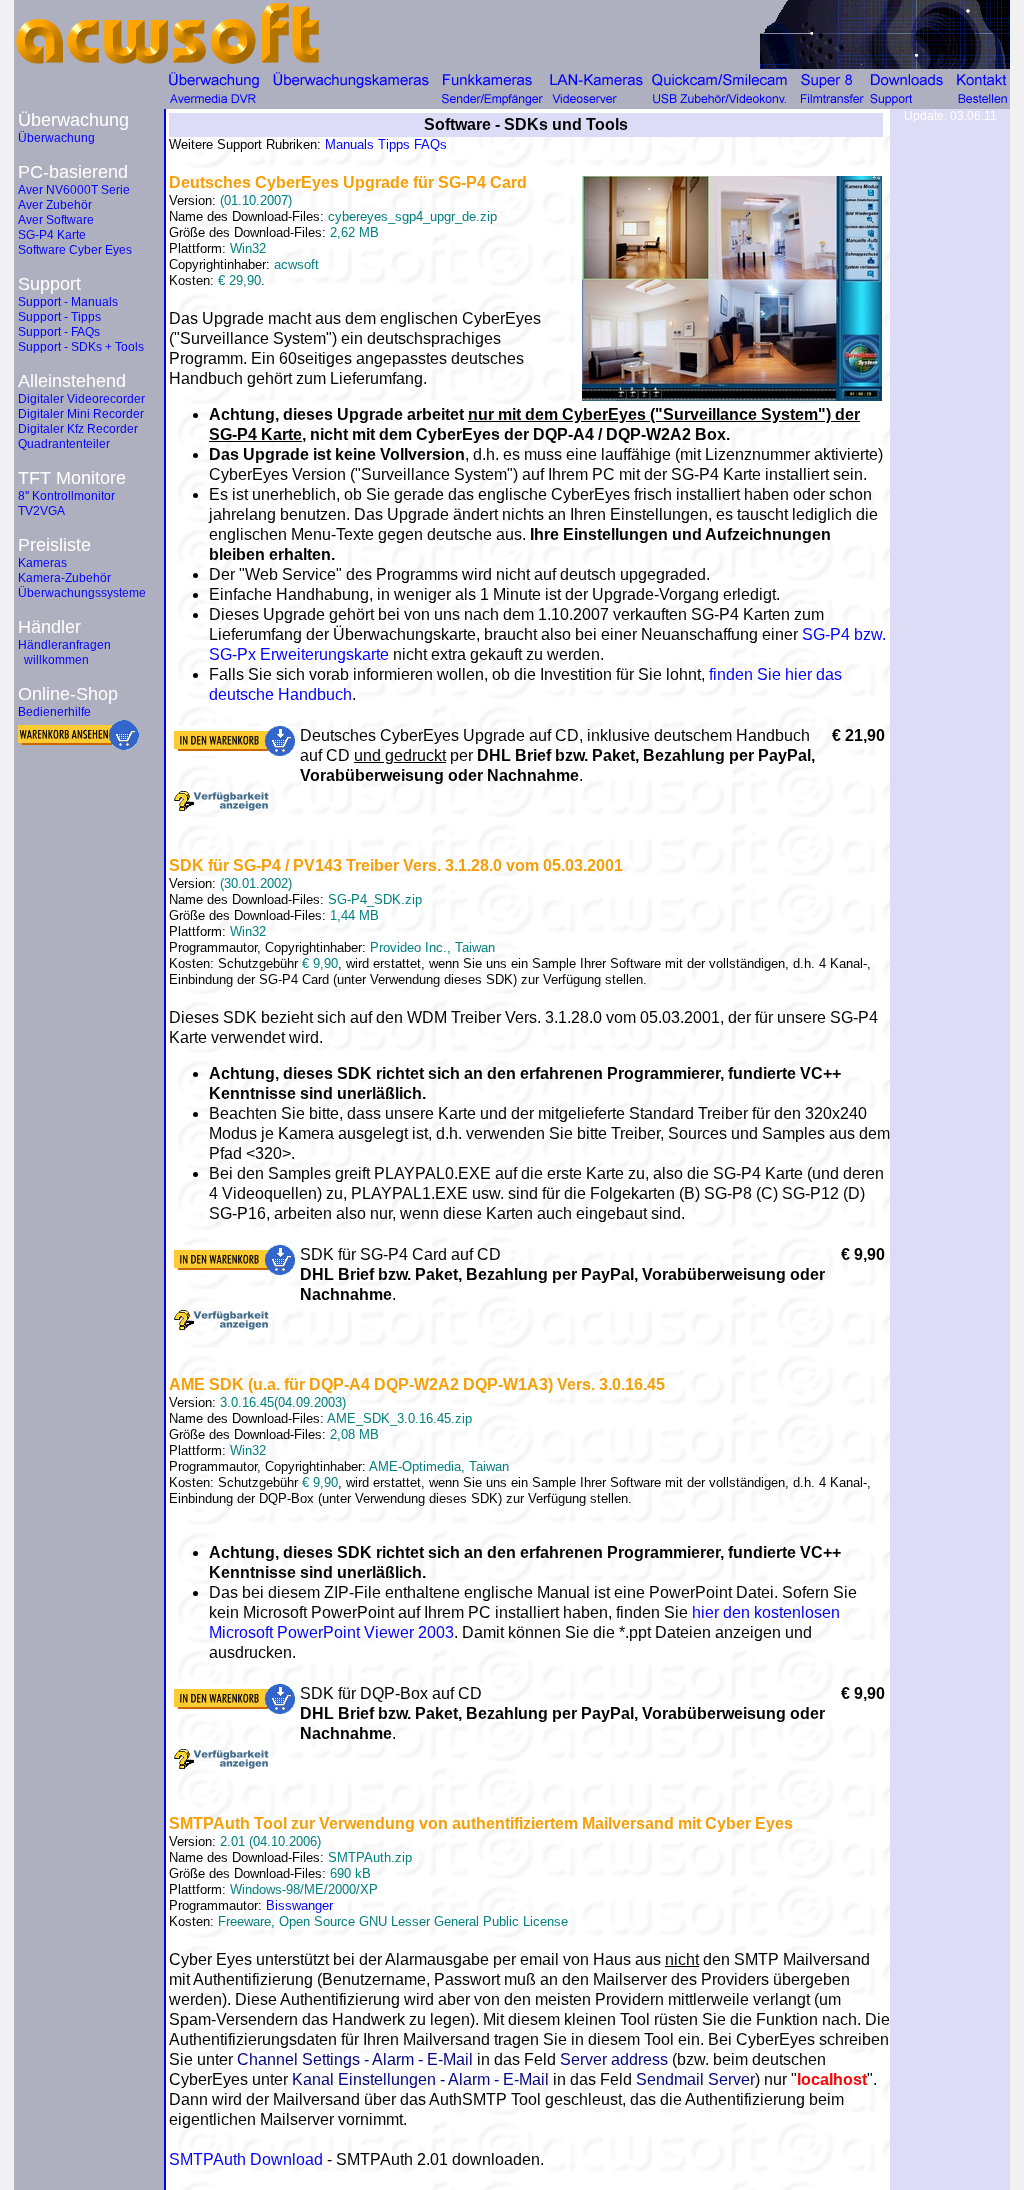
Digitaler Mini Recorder (81, 414)
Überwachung (56, 138)
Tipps (394, 144)
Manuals (349, 144)
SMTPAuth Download (246, 2159)
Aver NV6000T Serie (74, 190)
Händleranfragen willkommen (64, 652)
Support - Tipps (59, 317)
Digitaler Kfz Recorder (78, 429)
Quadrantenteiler (64, 444)
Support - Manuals (68, 302)
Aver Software (56, 220)
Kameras (42, 563)
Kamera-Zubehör (64, 578)
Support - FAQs (59, 332)
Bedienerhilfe (54, 712)
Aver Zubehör (55, 205)
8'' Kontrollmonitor (66, 496)
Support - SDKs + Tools (81, 347)
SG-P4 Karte (52, 235)
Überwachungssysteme (82, 593)
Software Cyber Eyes (75, 250)
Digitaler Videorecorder (81, 399)
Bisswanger (299, 1905)
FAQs (430, 144)
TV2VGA (41, 511)
